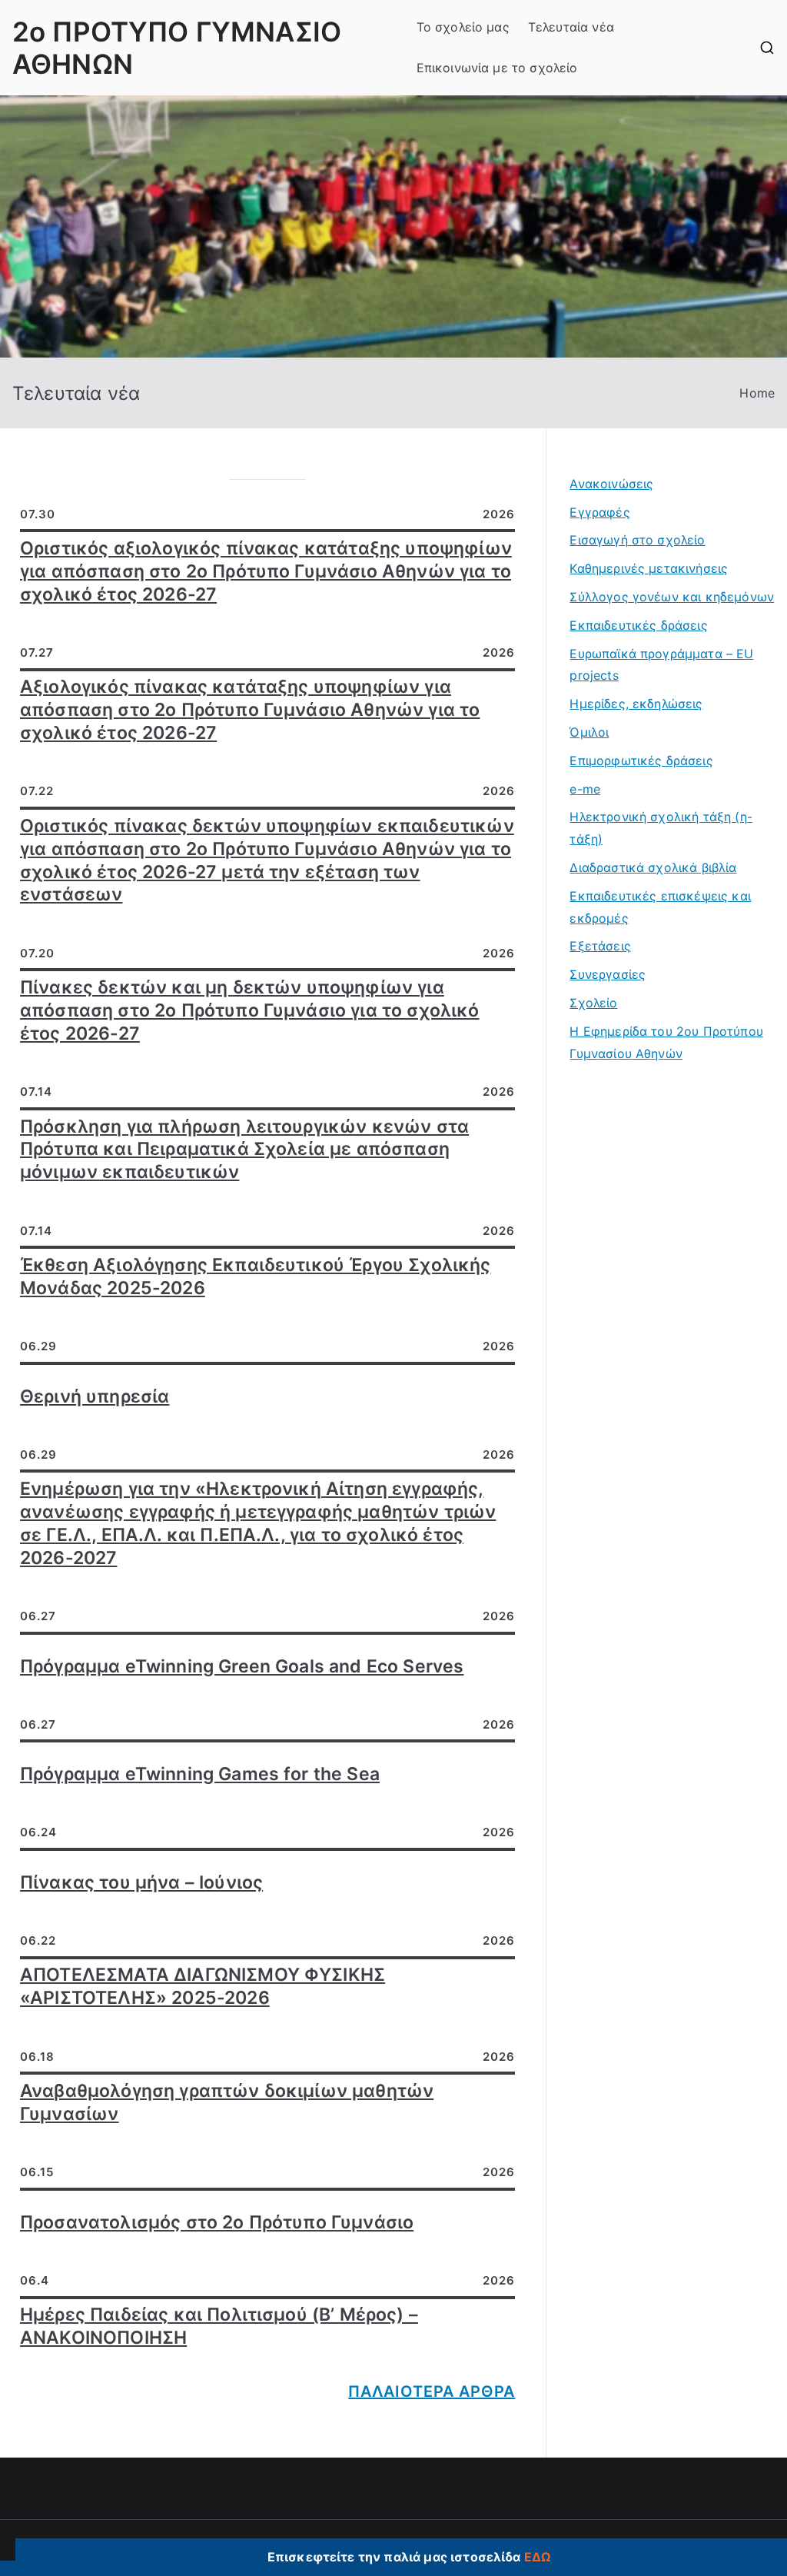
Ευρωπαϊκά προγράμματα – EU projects (661, 665)
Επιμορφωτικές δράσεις (641, 760)
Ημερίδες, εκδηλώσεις (636, 704)
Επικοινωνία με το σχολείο (497, 68)
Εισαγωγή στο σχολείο (637, 540)
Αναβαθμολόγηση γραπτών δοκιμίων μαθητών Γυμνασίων (227, 2102)
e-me (585, 789)
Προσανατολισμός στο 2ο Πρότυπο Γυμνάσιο (217, 2222)
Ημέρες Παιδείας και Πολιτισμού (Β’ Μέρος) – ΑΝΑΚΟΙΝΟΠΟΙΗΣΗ (219, 2326)
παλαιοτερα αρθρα (432, 2391)
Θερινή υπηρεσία (95, 1396)
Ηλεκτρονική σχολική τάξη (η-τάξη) (661, 828)
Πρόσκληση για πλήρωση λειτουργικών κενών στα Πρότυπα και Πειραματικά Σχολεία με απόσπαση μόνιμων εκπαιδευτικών (244, 1150)
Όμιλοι (589, 732)
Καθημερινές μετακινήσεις (649, 568)
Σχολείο (593, 1003)
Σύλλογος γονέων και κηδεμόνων (672, 597)
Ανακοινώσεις (611, 484)
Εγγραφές (599, 512)
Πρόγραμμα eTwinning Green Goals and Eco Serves (242, 1666)
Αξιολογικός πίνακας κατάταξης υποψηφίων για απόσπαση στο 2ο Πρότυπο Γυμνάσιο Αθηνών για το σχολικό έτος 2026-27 (250, 710)
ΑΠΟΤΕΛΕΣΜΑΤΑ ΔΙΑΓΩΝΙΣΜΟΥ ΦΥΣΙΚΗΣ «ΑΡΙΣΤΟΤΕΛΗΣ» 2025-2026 (203, 1986)
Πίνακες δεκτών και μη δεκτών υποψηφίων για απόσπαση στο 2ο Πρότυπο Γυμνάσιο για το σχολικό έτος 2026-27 (250, 1010)
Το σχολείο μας (463, 27)
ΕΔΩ (537, 2557)
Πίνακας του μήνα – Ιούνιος (141, 1882)
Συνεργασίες (608, 974)
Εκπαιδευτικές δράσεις (638, 625)
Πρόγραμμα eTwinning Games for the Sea (200, 1774)
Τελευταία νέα (571, 27)
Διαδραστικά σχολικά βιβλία (653, 867)
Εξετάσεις (600, 946)
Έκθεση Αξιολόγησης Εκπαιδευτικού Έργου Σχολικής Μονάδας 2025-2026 (256, 1276)
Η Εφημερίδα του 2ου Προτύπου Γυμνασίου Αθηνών (666, 1042)
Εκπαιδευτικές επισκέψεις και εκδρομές (660, 907)
